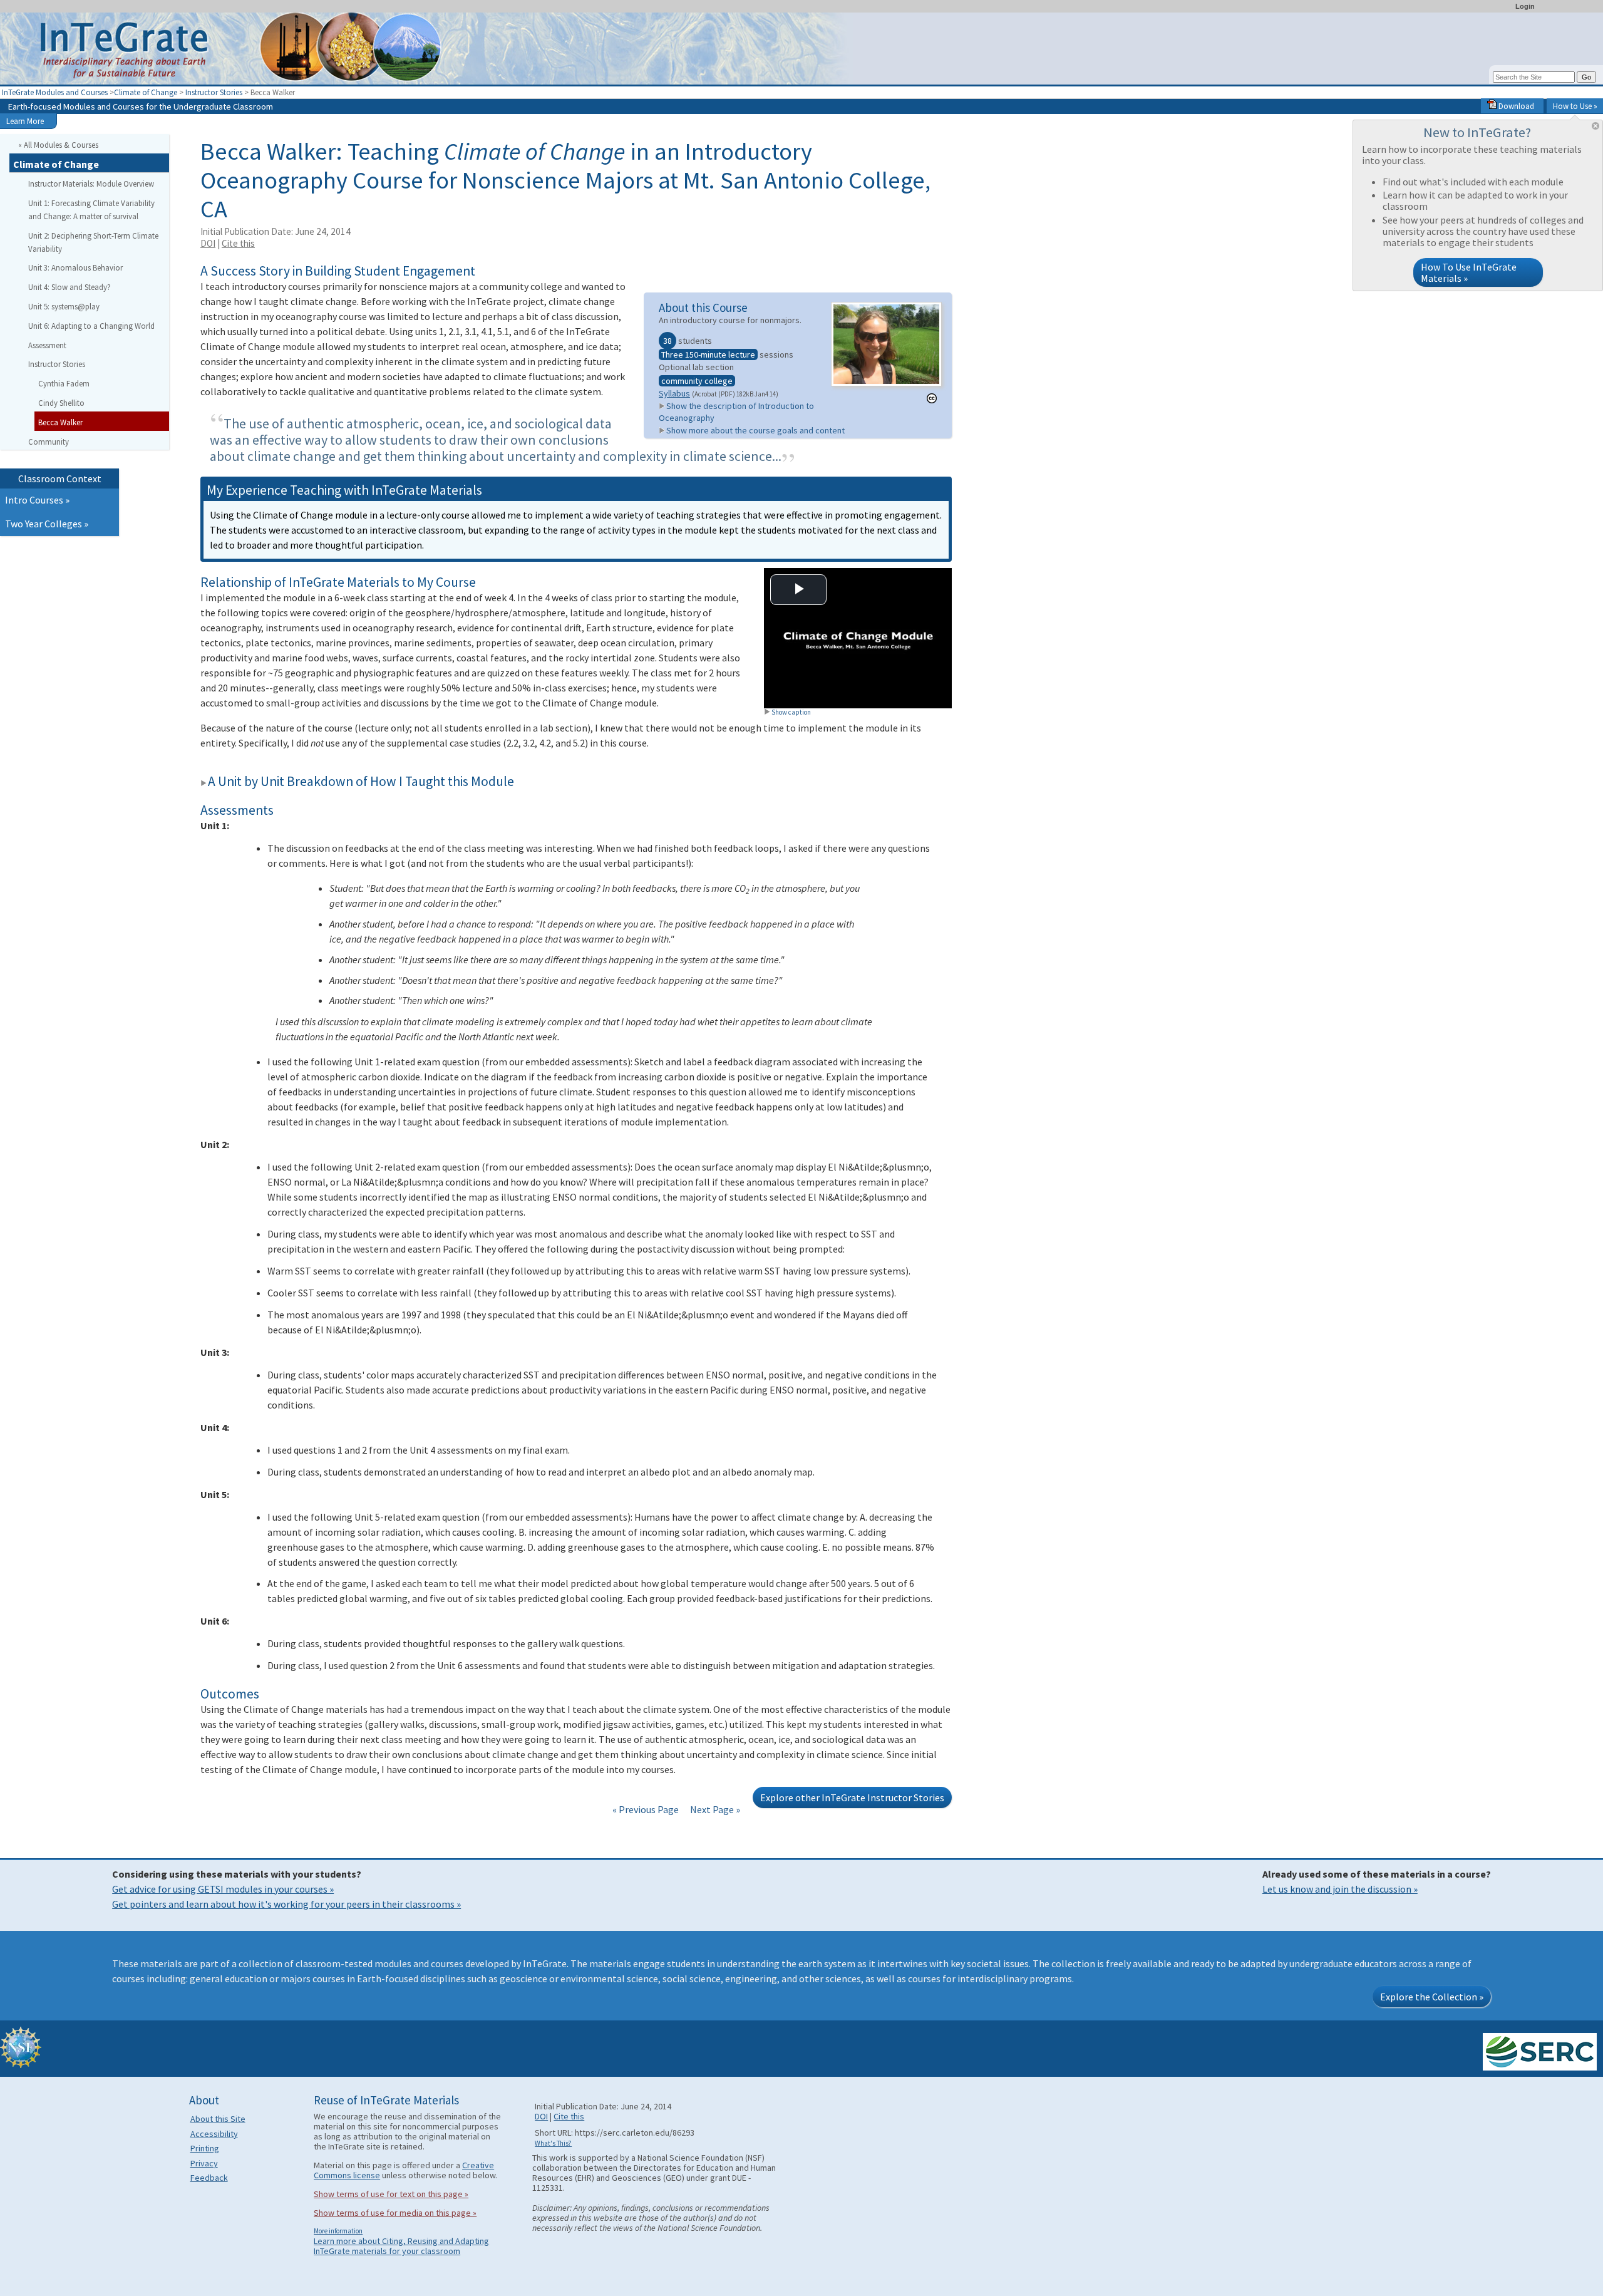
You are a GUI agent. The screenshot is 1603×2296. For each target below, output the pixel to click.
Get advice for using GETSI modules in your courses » (223, 1889)
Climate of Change (146, 92)
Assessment (47, 345)
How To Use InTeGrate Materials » (1469, 272)
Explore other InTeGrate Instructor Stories (852, 1797)
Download (1515, 106)
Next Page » (714, 1809)
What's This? (553, 2143)
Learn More (25, 121)
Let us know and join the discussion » (1340, 1889)
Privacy (204, 2163)
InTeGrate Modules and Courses (55, 92)
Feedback (209, 2178)
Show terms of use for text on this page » (391, 2194)
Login (1525, 6)
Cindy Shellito (61, 403)
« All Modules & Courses (58, 145)
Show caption (791, 712)
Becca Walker (60, 422)
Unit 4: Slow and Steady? (70, 287)
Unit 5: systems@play (64, 306)
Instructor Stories (214, 92)
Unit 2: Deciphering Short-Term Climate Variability (93, 242)
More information (338, 2231)
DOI (208, 243)
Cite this (238, 243)
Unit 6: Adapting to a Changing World (91, 326)
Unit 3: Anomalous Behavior (75, 267)
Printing (205, 2148)
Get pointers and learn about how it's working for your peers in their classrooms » (286, 1904)
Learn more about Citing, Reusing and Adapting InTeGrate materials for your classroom (401, 2246)
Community (49, 442)
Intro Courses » (37, 500)
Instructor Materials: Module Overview (91, 184)
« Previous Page (646, 1809)
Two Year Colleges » (47, 524)
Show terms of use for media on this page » (395, 2213)
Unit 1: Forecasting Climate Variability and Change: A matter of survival (91, 209)
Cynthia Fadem (64, 383)
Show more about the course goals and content (755, 430)
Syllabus (674, 393)
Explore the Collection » (1432, 1997)
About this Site (218, 2119)
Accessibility (214, 2134)
